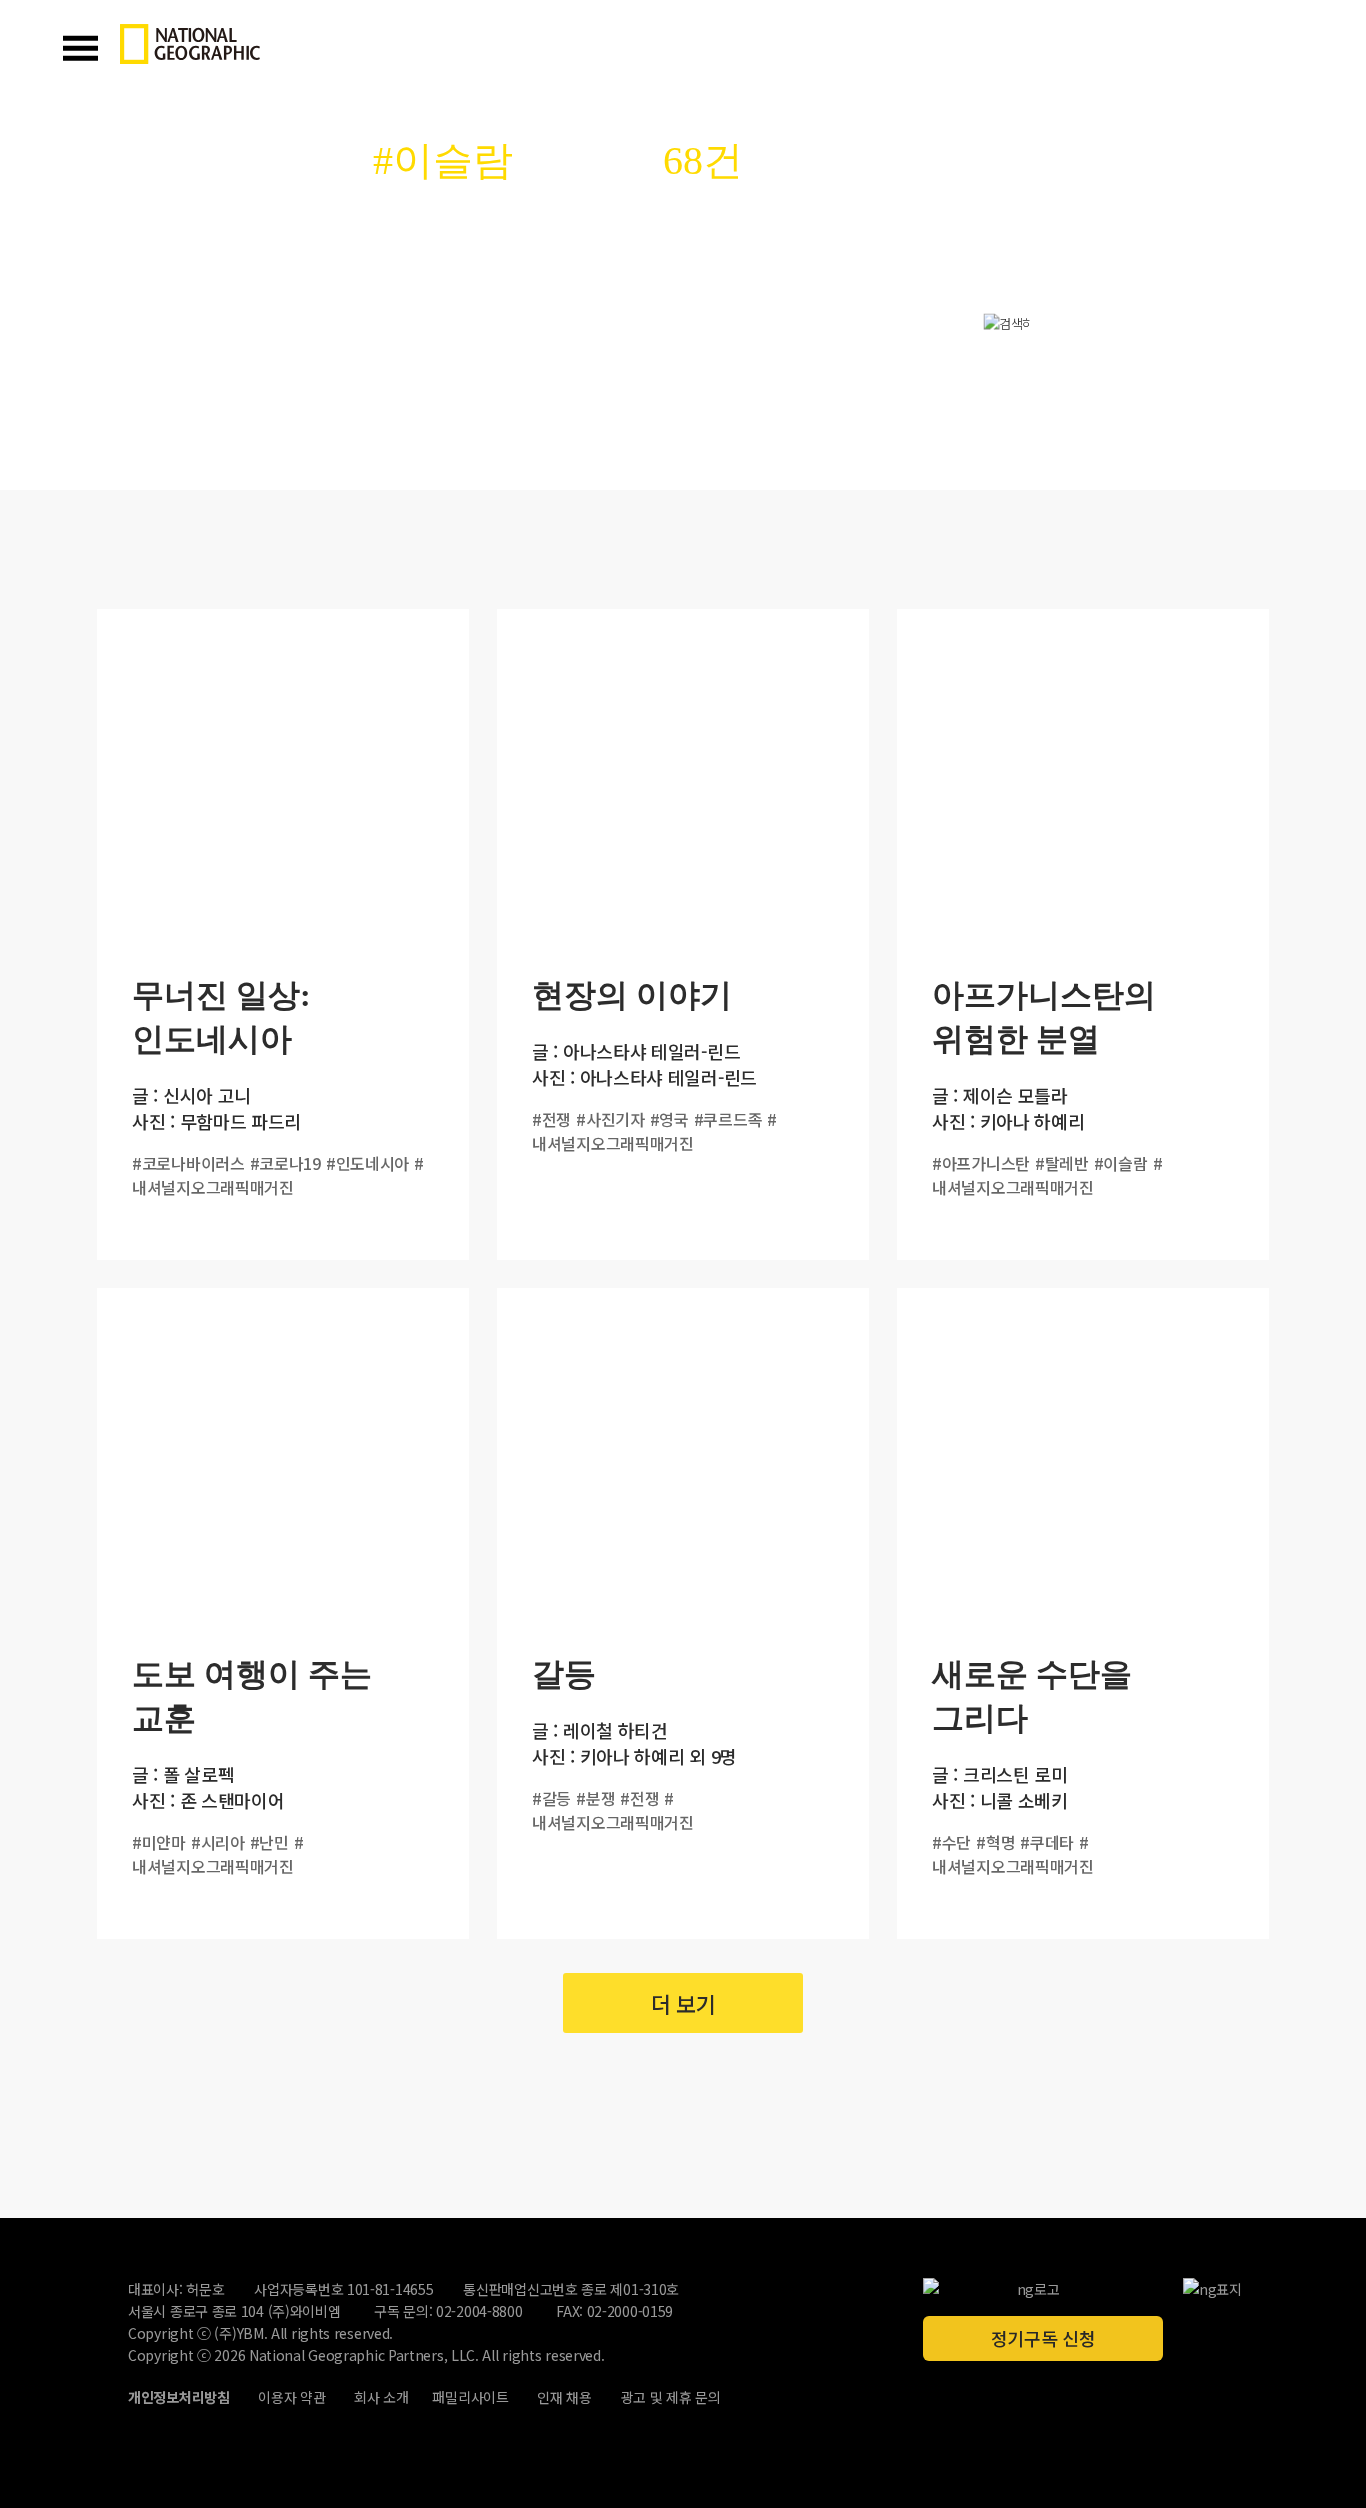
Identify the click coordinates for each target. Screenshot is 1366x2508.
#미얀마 (159, 1842)
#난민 (269, 1842)
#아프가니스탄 (981, 1163)
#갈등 (551, 1798)
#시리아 (218, 1842)
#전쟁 (551, 1119)
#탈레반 (1062, 1163)
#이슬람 (1121, 1163)
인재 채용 (564, 2397)
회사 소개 (381, 2397)
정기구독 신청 (1043, 2338)
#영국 (669, 1119)
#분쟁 (595, 1798)
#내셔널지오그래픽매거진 (278, 1175)
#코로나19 (285, 1163)
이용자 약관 (291, 2397)
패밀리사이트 (470, 2397)
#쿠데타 (1047, 1842)
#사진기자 (610, 1119)
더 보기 (683, 2003)
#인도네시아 (367, 1163)
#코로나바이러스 (188, 1163)
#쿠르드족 (728, 1119)
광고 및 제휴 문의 (671, 2397)
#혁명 (995, 1842)
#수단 (951, 1842)
